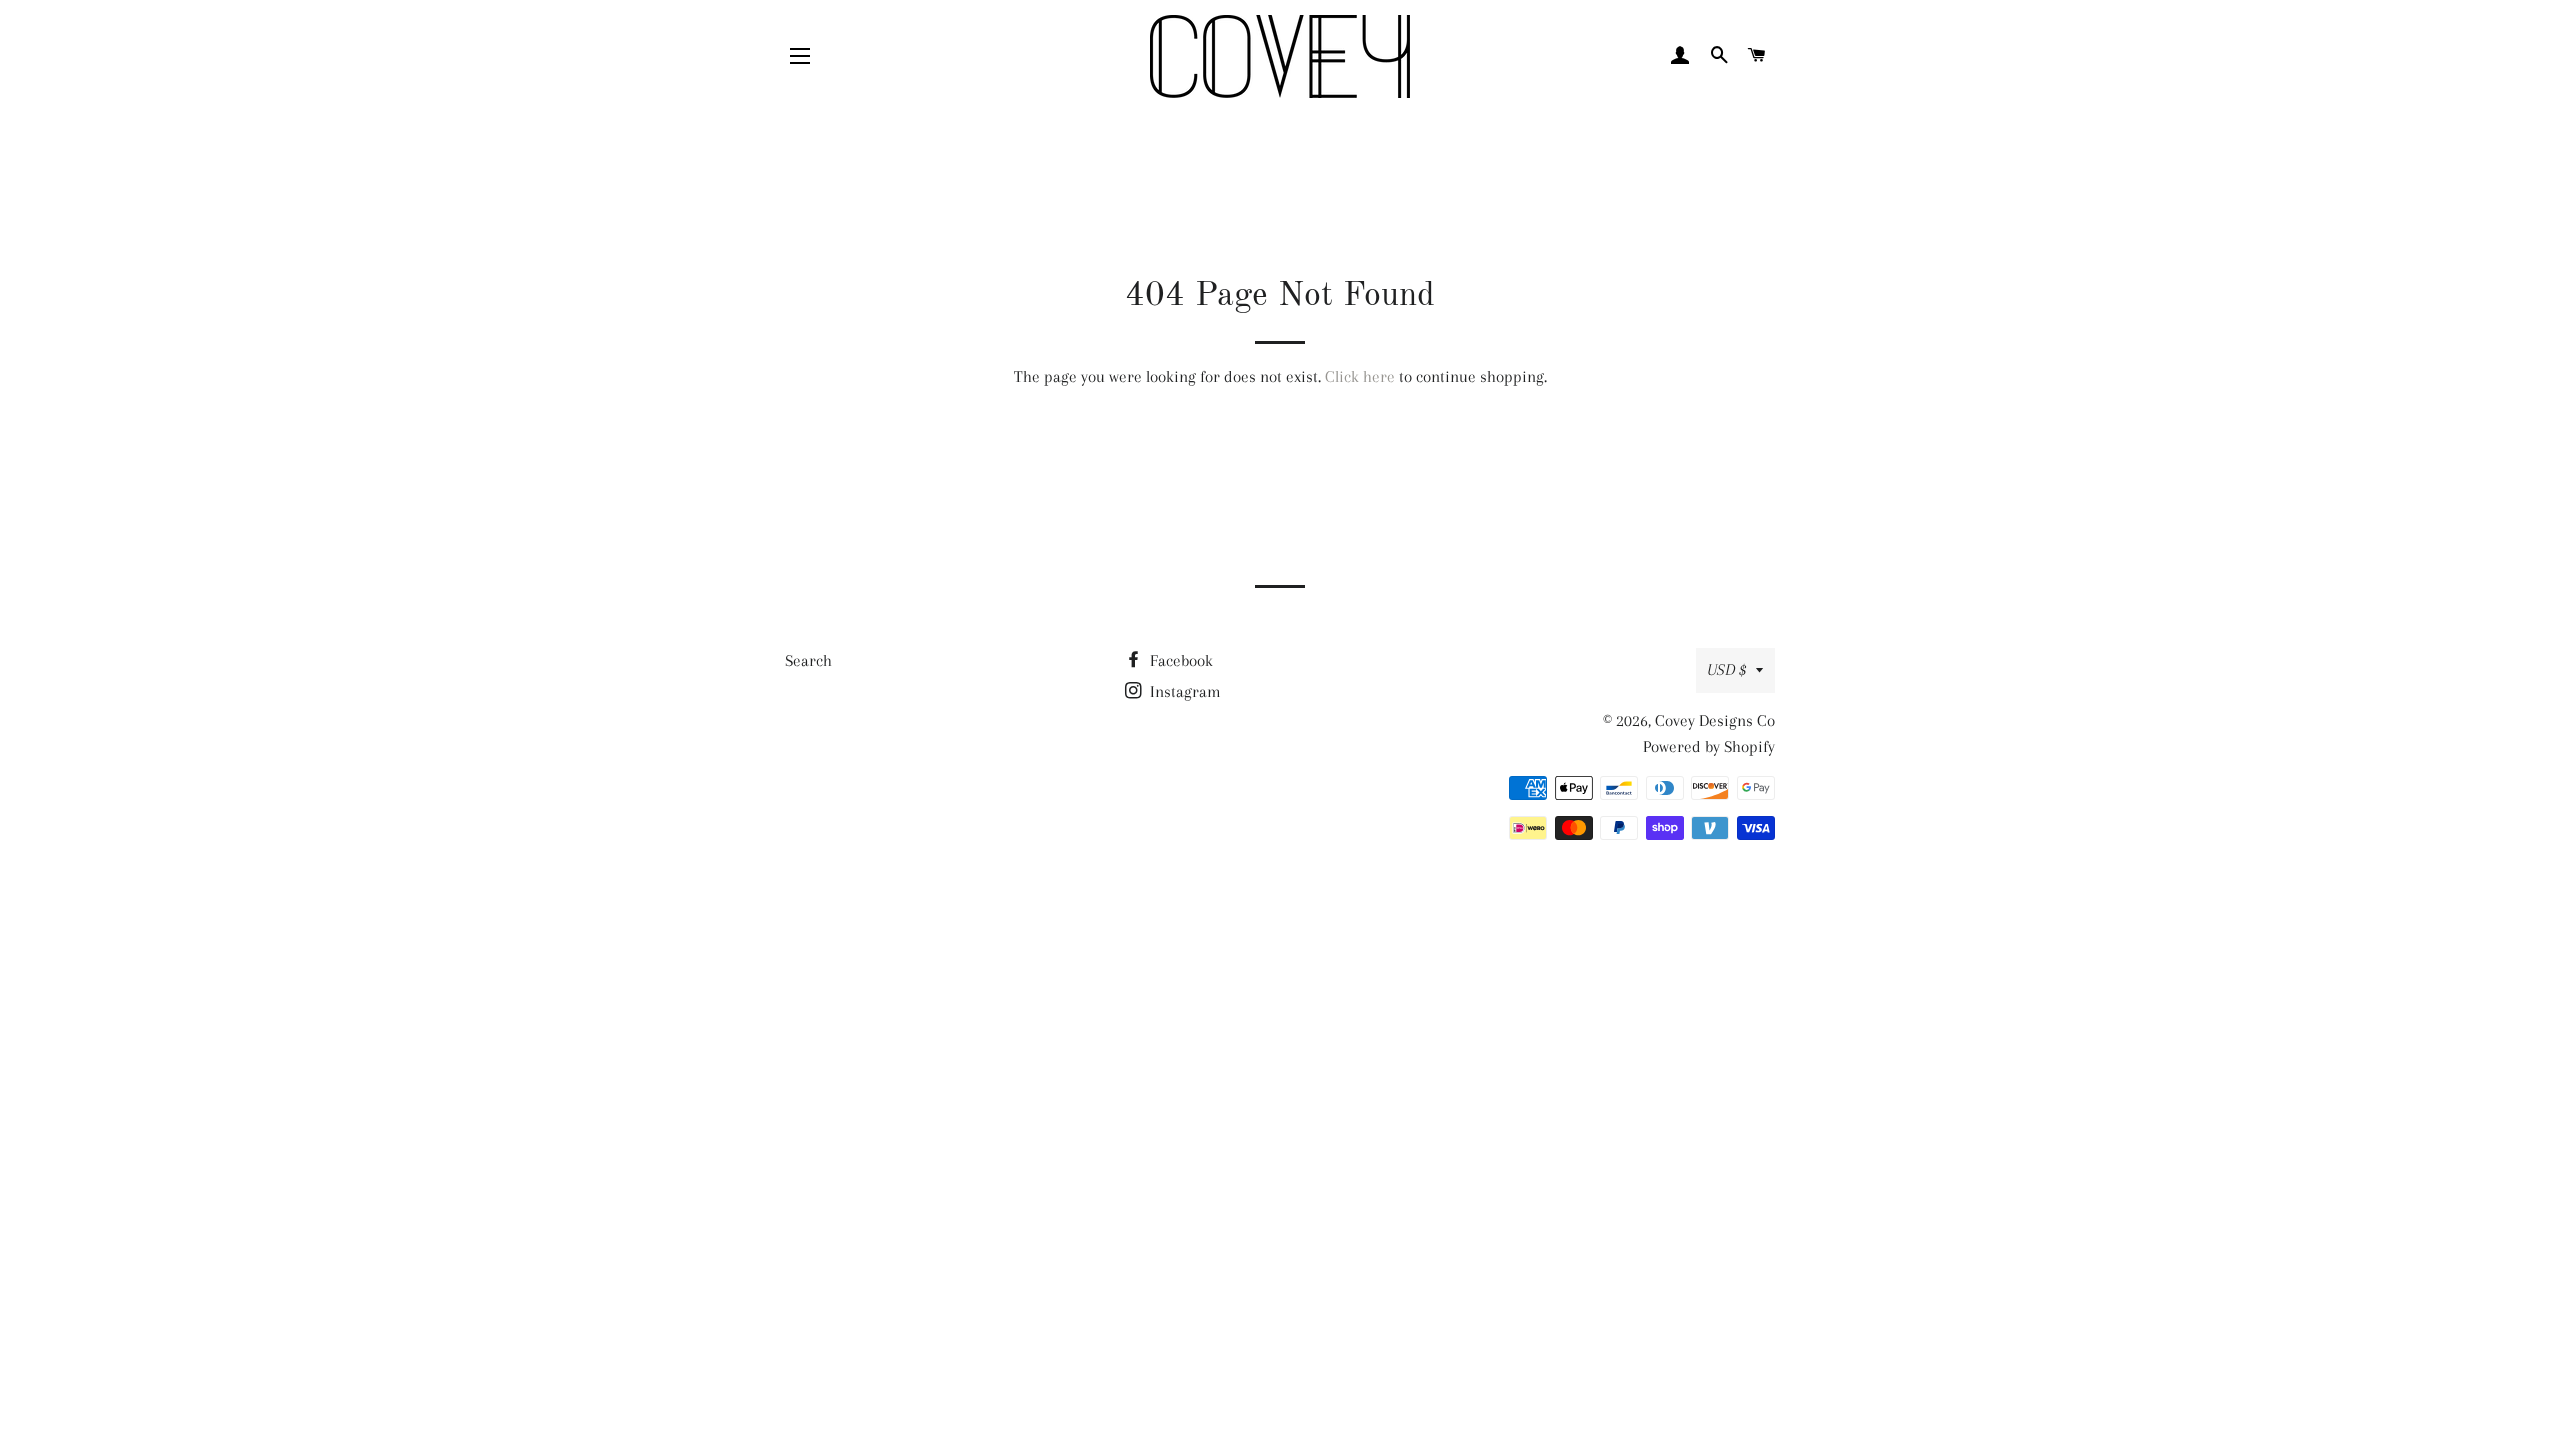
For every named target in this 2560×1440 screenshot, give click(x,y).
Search (808, 660)
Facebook (1179, 660)
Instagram (1183, 691)
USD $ (1726, 669)
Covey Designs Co (1715, 720)
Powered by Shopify (1709, 746)
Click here (1360, 376)
